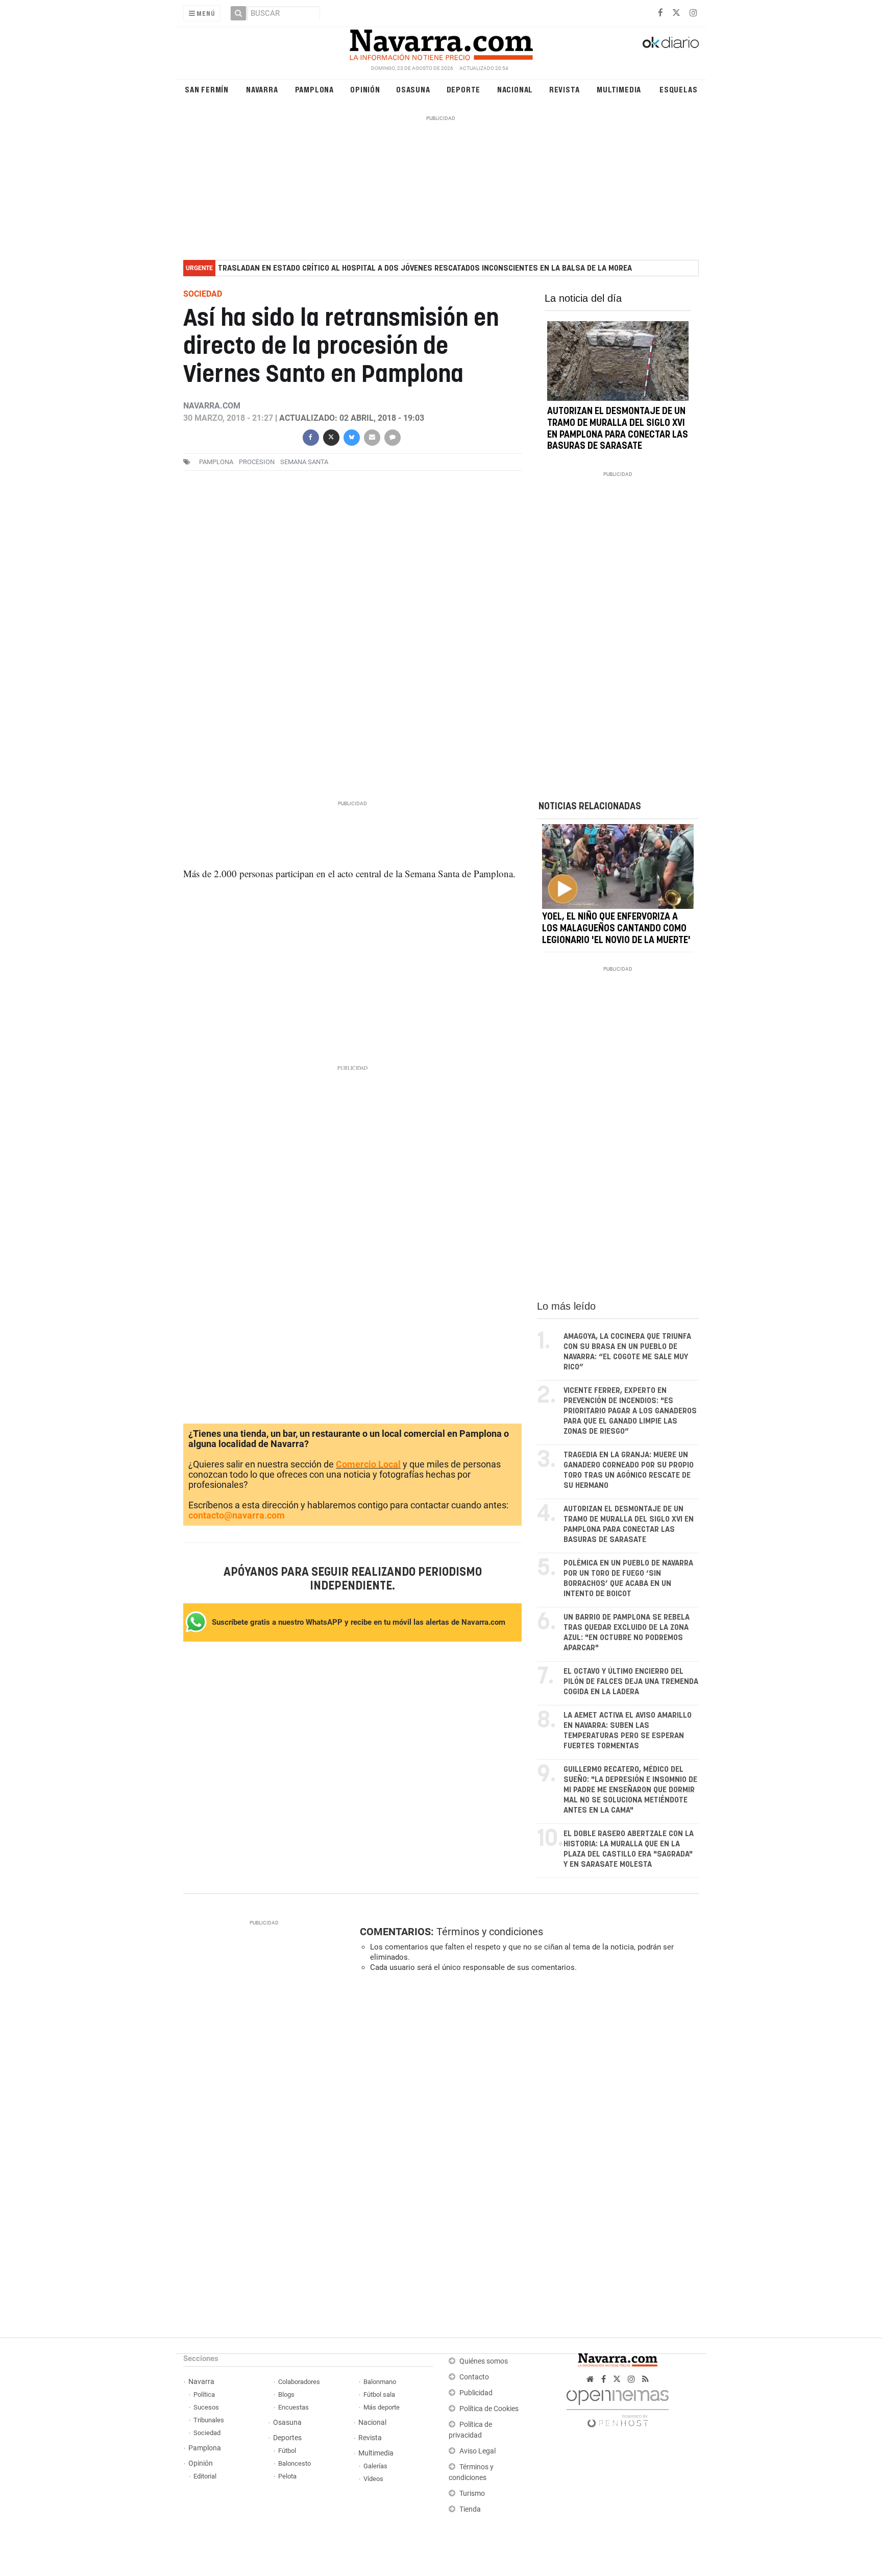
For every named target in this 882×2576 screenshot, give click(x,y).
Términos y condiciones (490, 1932)
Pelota (287, 2476)
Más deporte (382, 2407)
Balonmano (380, 2382)
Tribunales (209, 2420)
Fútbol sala (379, 2394)
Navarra (262, 89)
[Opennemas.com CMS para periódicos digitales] (618, 2406)
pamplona (216, 462)
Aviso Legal (477, 2451)
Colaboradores (299, 2382)
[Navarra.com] (441, 42)
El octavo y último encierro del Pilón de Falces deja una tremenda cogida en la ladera (631, 1682)
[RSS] (645, 2379)
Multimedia (619, 89)
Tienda (470, 2509)
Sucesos (206, 2407)
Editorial (205, 2476)
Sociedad (207, 2433)
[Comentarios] (392, 437)
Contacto (474, 2377)
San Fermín (207, 89)
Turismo (472, 2494)
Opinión (365, 89)
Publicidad (476, 2393)
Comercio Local (368, 1464)
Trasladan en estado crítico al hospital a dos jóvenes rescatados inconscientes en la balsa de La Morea (425, 268)
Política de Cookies (489, 2409)
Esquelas (678, 89)
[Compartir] (310, 437)
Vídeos (373, 2479)
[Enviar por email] (372, 437)
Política (204, 2394)
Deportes (287, 2438)
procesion (257, 462)
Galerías (375, 2466)
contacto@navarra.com (237, 1515)
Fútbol (287, 2451)
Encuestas (293, 2407)
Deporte (464, 89)
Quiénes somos (484, 2361)
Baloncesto (295, 2463)
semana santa (304, 462)
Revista (565, 89)
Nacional (515, 89)
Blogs (286, 2394)
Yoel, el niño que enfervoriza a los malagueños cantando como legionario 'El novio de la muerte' (616, 929)
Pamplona (314, 89)
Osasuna (413, 89)
